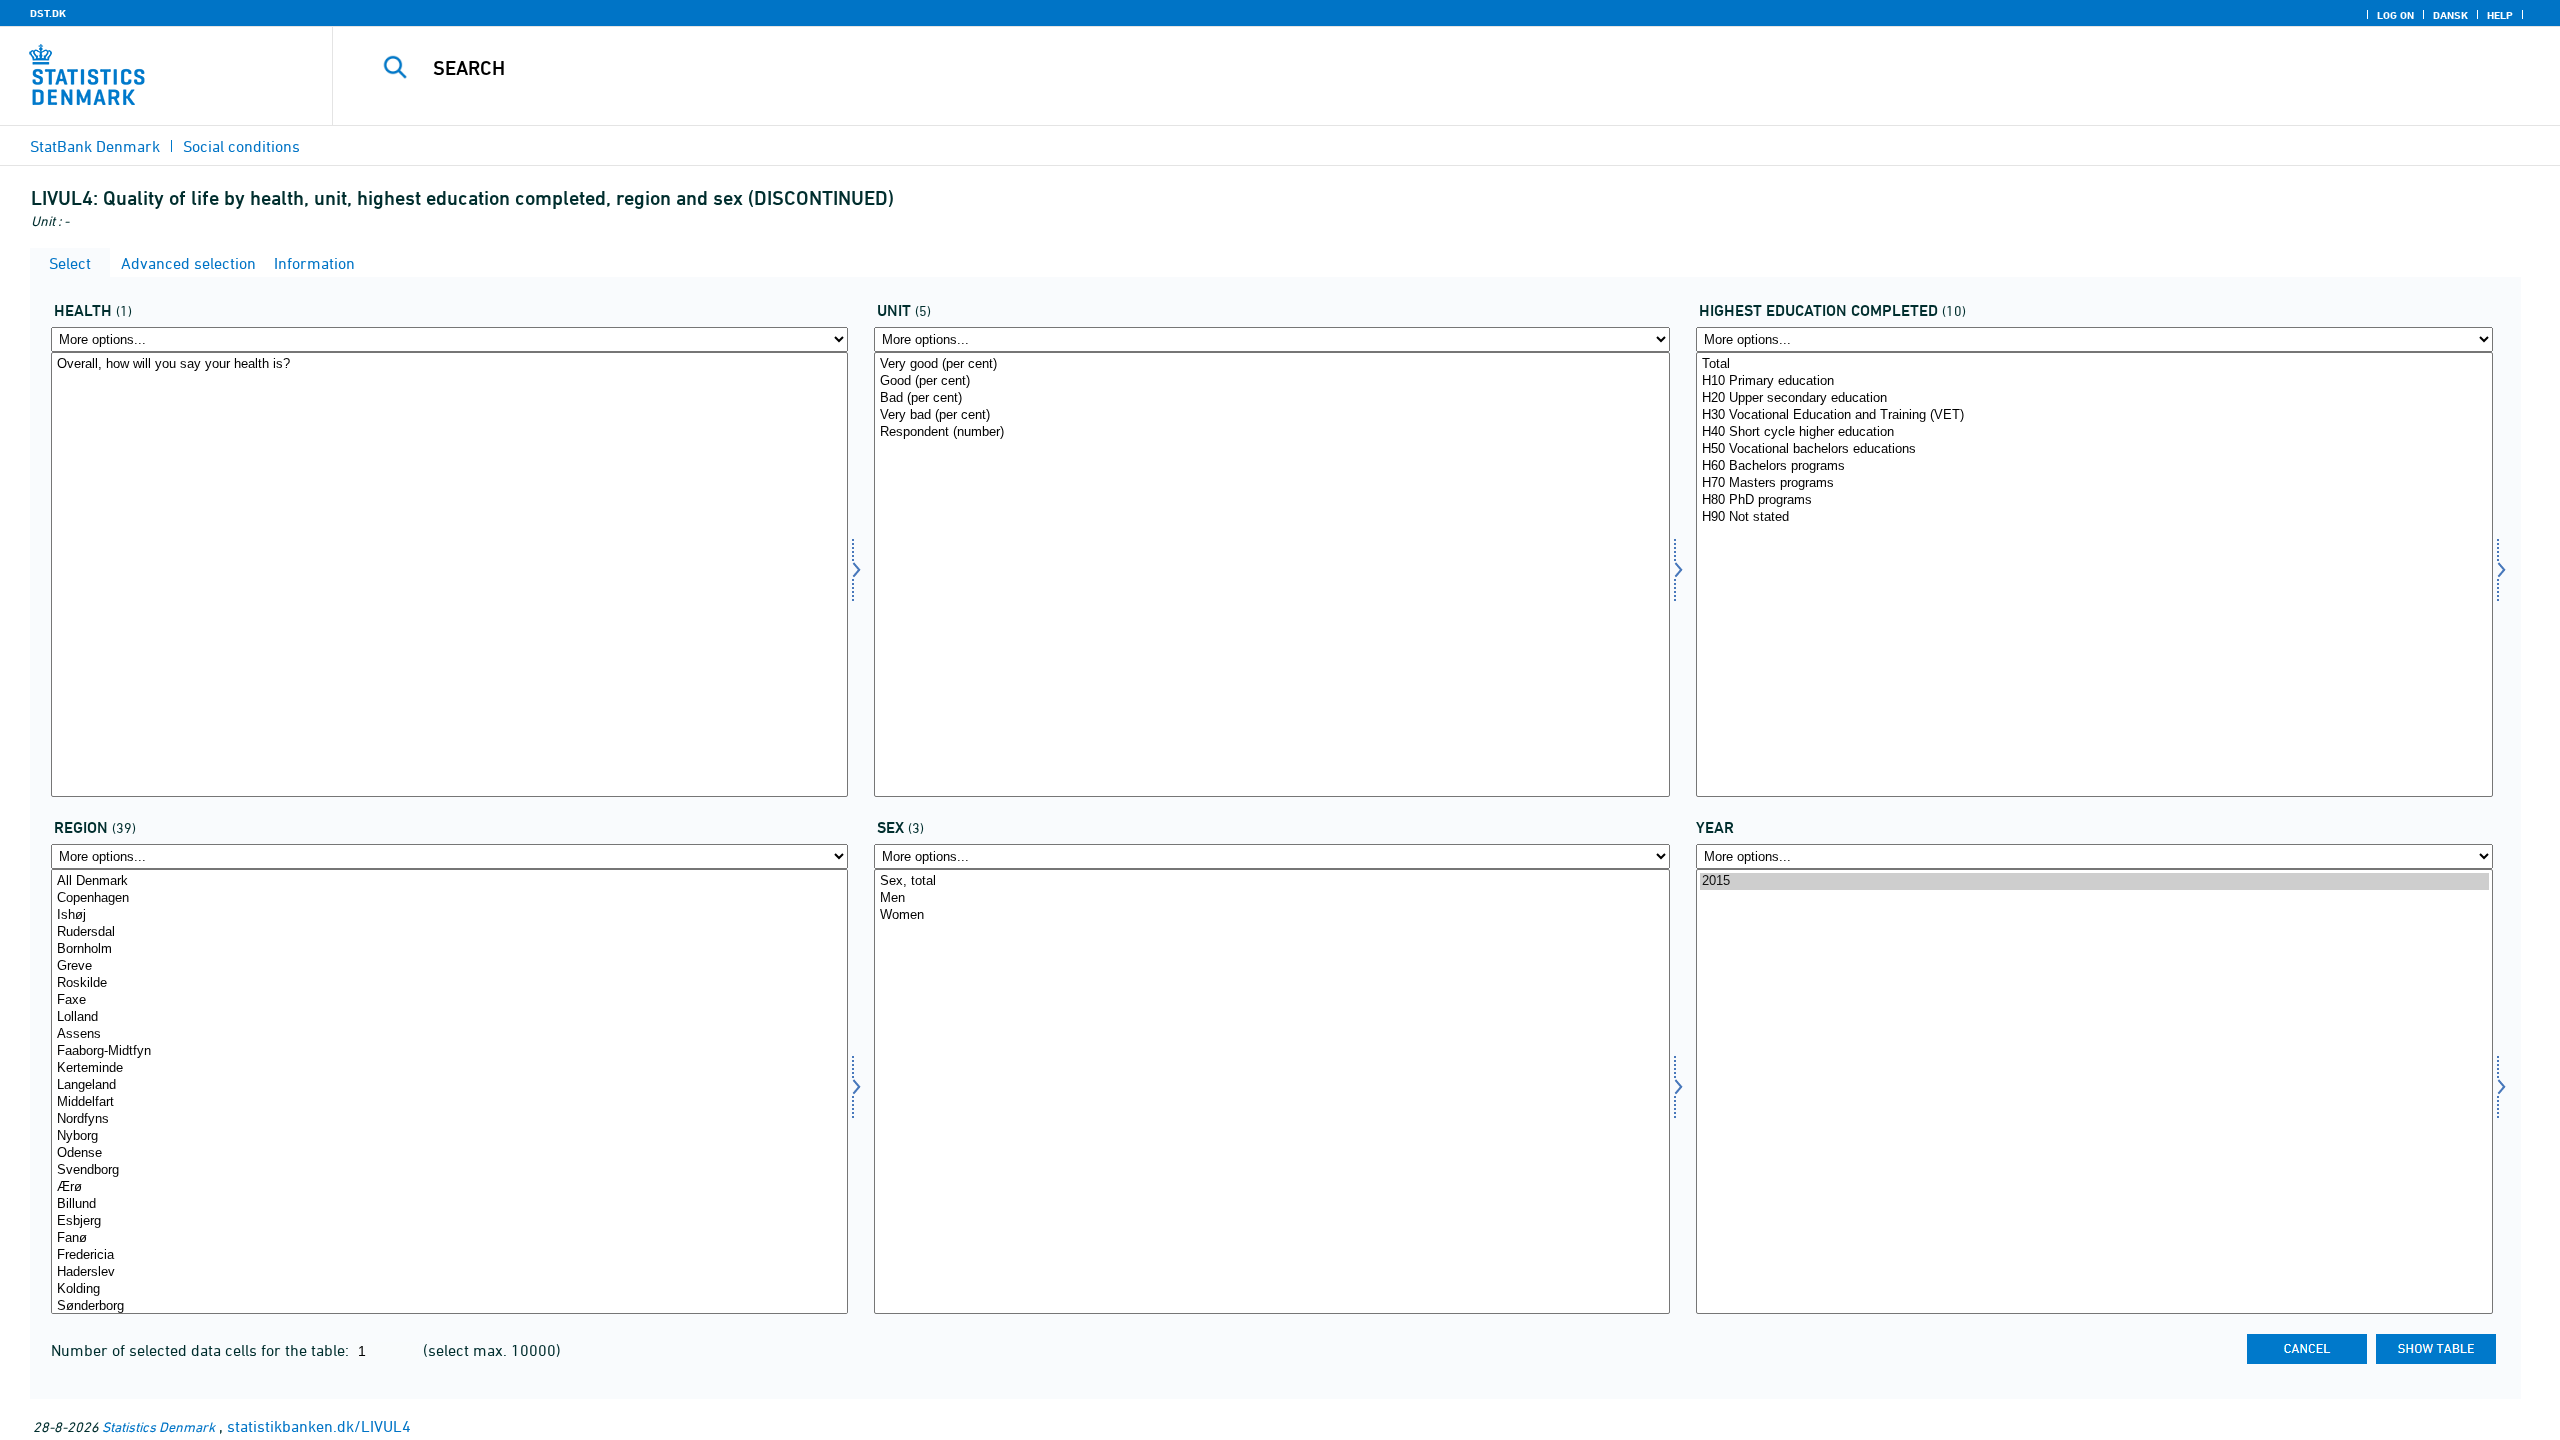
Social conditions (241, 146)
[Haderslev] (449, 1272)
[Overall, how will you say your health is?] (449, 364)
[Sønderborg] (449, 1306)
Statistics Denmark (158, 1426)
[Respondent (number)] (1272, 432)
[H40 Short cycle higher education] (2094, 432)
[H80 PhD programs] (2094, 500)
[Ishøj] (449, 915)
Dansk (2450, 15)
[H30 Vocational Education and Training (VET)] (2094, 415)
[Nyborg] (449, 1136)
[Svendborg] (449, 1170)
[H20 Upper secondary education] (2094, 398)
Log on (2395, 15)
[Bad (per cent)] (1272, 398)
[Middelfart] (449, 1102)
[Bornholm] (449, 949)
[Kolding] (449, 1289)
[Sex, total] (1272, 881)
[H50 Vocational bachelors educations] (2094, 449)
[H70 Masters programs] (2094, 483)
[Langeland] (449, 1085)
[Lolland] (449, 1017)
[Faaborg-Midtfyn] (449, 1051)
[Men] (1272, 898)
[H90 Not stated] (2094, 517)
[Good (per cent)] (1272, 381)
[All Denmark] (449, 881)
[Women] (1272, 915)
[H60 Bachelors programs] (2094, 466)
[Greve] (449, 966)
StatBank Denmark (95, 146)
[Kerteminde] (449, 1068)
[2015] (2094, 881)
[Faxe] (449, 1000)
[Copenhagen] (449, 898)
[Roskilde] (449, 983)
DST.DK (48, 13)
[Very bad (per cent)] (1272, 415)
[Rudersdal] (449, 932)
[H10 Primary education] (2094, 381)
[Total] (2094, 364)
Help (2500, 15)
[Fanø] (449, 1238)
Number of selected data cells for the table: (202, 1350)
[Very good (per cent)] (1272, 364)
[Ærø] (449, 1187)
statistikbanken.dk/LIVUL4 (319, 1426)
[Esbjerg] (449, 1221)
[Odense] (449, 1153)
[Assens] (449, 1034)
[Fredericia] (449, 1255)
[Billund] (449, 1204)
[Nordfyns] (449, 1119)
